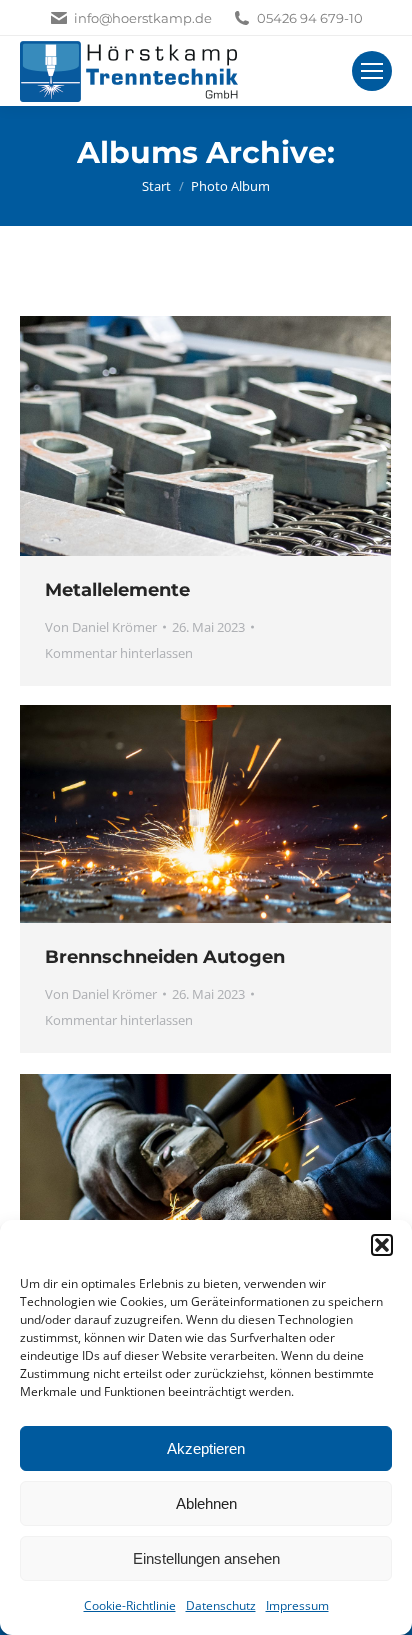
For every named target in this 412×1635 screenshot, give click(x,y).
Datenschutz (221, 1605)
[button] (382, 1245)
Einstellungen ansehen (206, 1558)
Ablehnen (206, 1503)
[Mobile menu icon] (372, 71)
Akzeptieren (206, 1448)
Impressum (297, 1605)
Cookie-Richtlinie (130, 1605)
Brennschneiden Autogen (165, 957)
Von (101, 627)
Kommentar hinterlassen (119, 653)
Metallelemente (117, 590)
